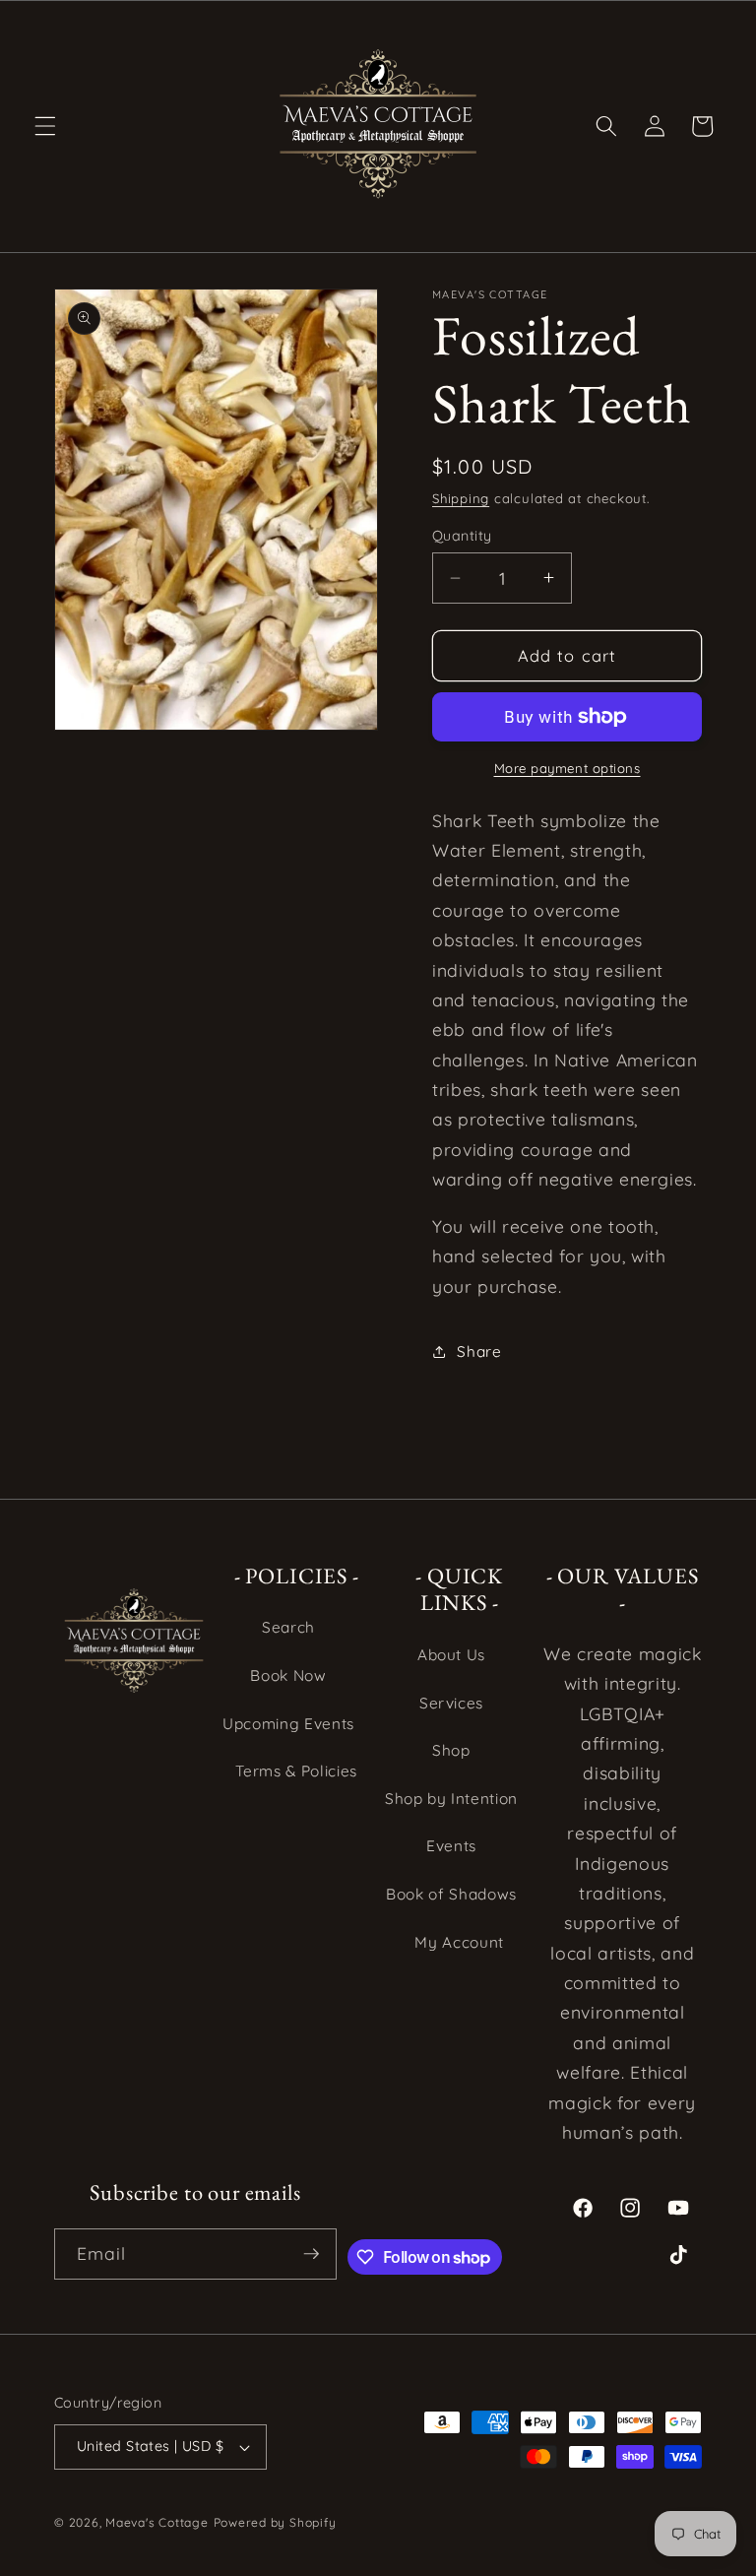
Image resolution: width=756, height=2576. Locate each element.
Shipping (461, 498)
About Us (451, 1655)
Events (451, 1846)
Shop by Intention (451, 1799)
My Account (459, 1942)
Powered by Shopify (275, 2522)
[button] (45, 126)
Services (451, 1703)
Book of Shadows (451, 1894)
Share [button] (479, 1352)
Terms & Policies (296, 1771)
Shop (451, 1750)
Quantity (462, 536)
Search (288, 1627)
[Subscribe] (311, 2254)
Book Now (288, 1675)
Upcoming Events (288, 1724)
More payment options (567, 768)
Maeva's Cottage (157, 2522)
